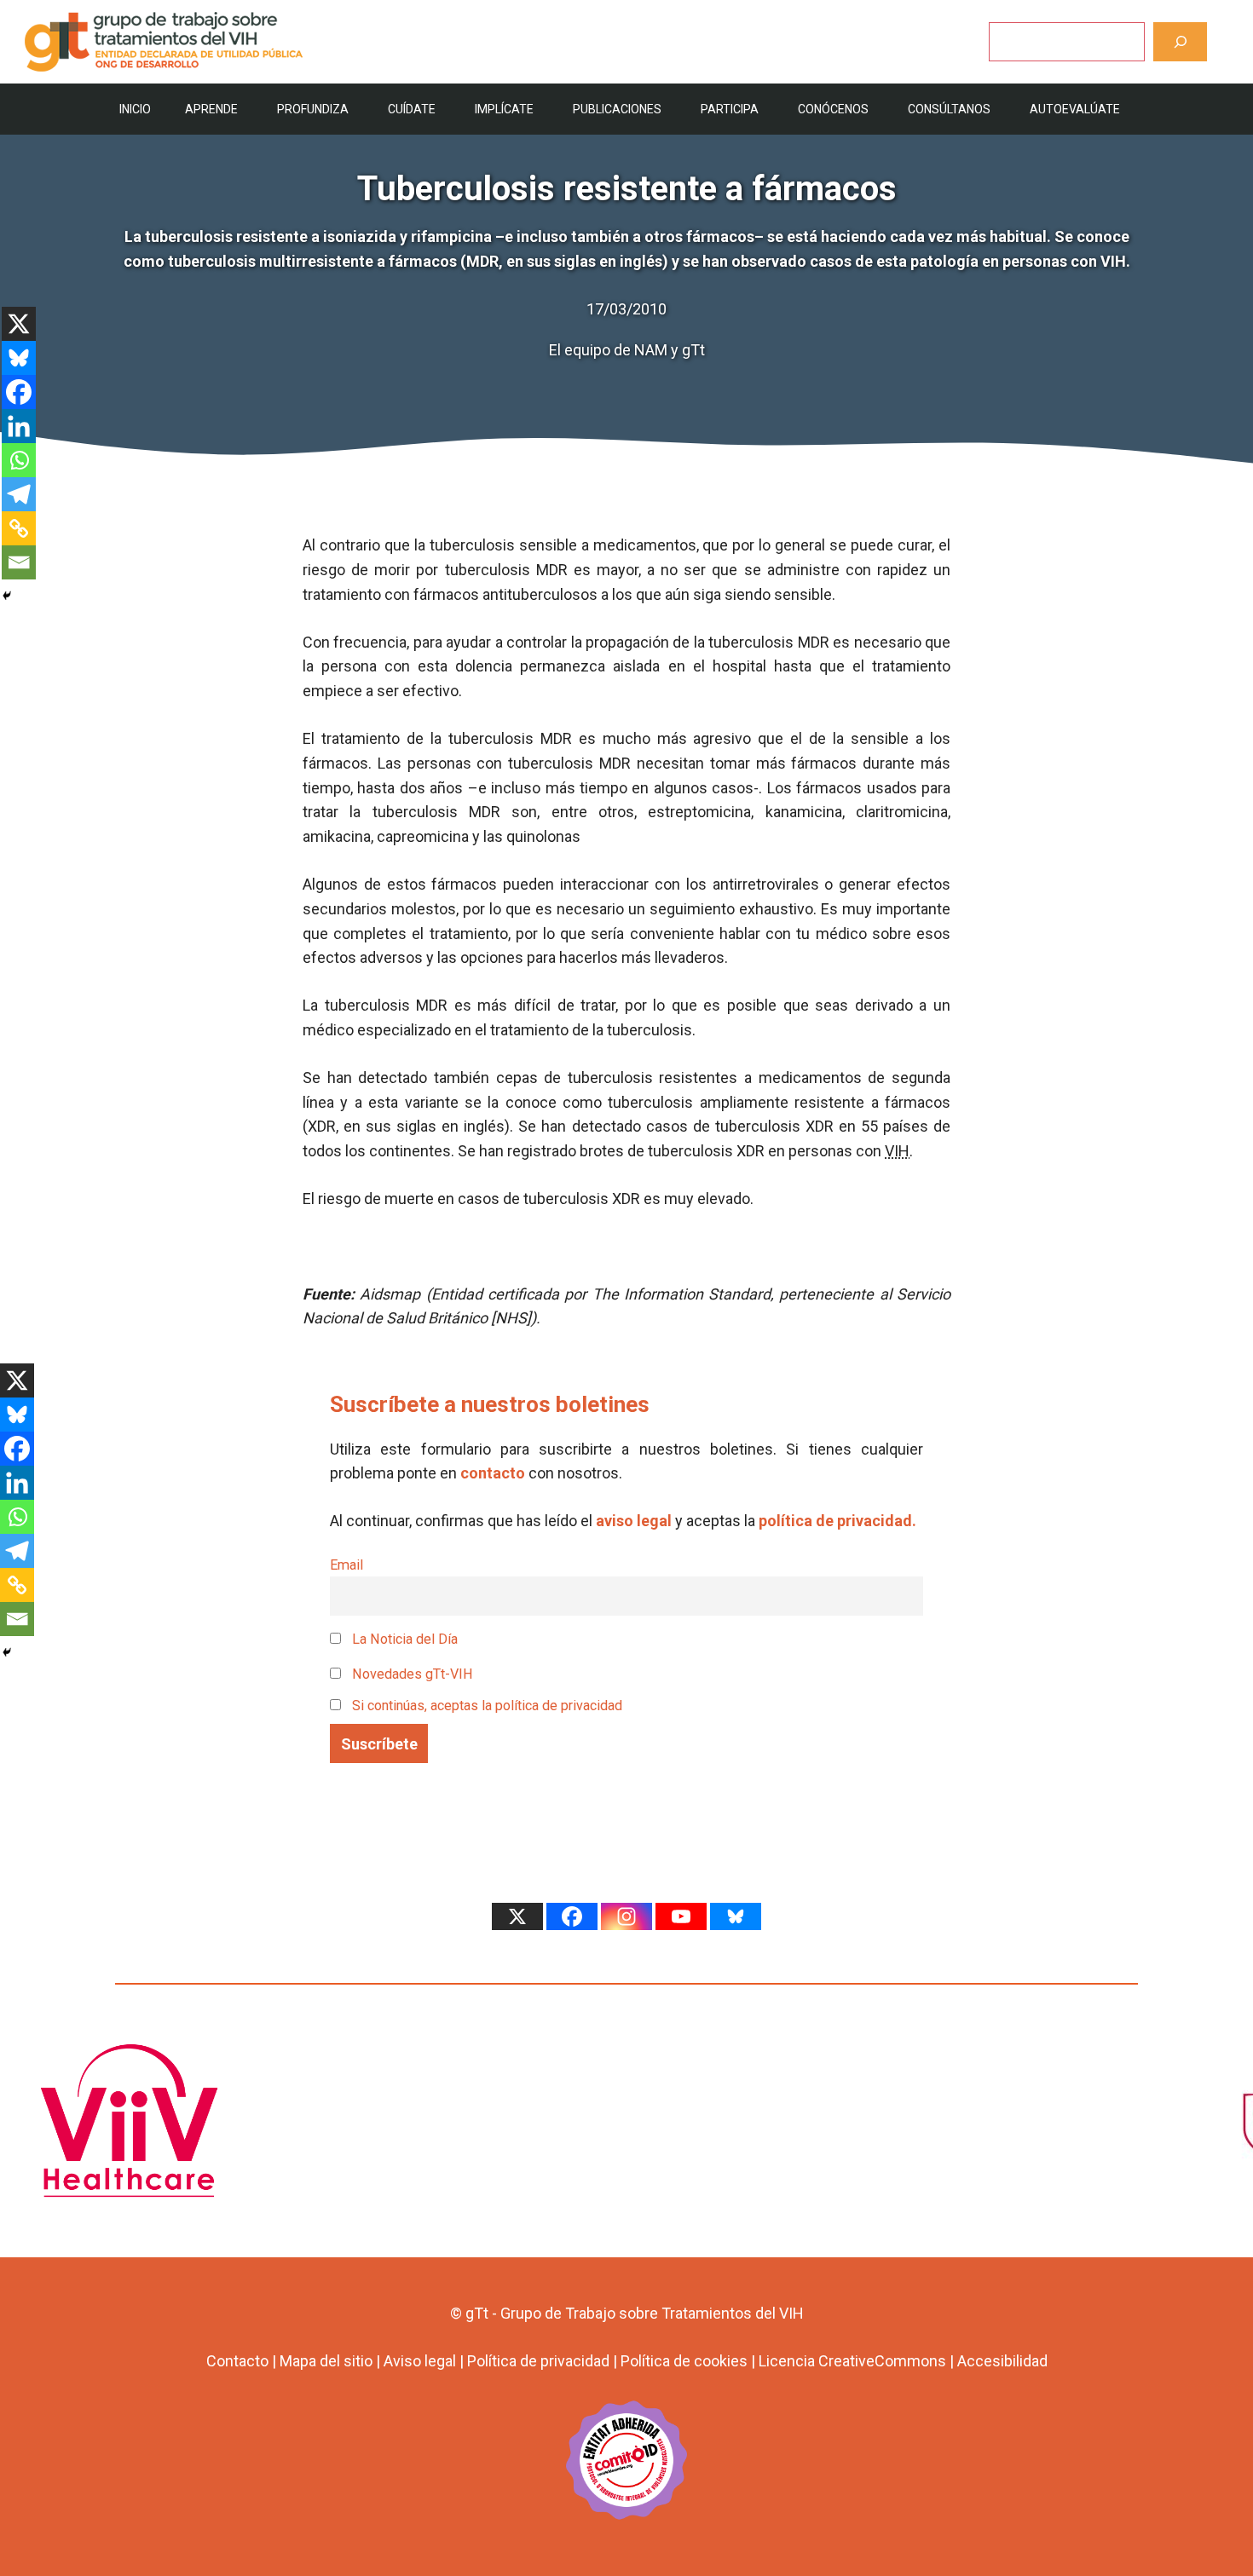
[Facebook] (19, 392)
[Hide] (7, 596)
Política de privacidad (538, 2361)
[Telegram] (19, 494)
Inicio (135, 109)
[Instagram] (626, 1916)
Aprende (211, 109)
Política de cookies (684, 2361)
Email (346, 1565)
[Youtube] (681, 1916)
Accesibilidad (1002, 2361)
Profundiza (313, 109)
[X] (19, 324)
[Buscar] (1180, 41)
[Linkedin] (19, 426)
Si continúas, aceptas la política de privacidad (487, 1706)
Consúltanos (949, 109)
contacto (493, 1473)
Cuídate (412, 109)
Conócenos (833, 109)
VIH (897, 1151)
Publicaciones (617, 109)
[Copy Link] (19, 528)
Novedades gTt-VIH (411, 1674)
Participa (730, 109)
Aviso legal (420, 2361)
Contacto (237, 2361)
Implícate (504, 109)
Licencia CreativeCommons (852, 2361)
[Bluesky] (19, 358)
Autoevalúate (1075, 109)
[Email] (19, 562)
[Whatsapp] (19, 460)
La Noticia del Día (403, 1639)
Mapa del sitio (326, 2361)
